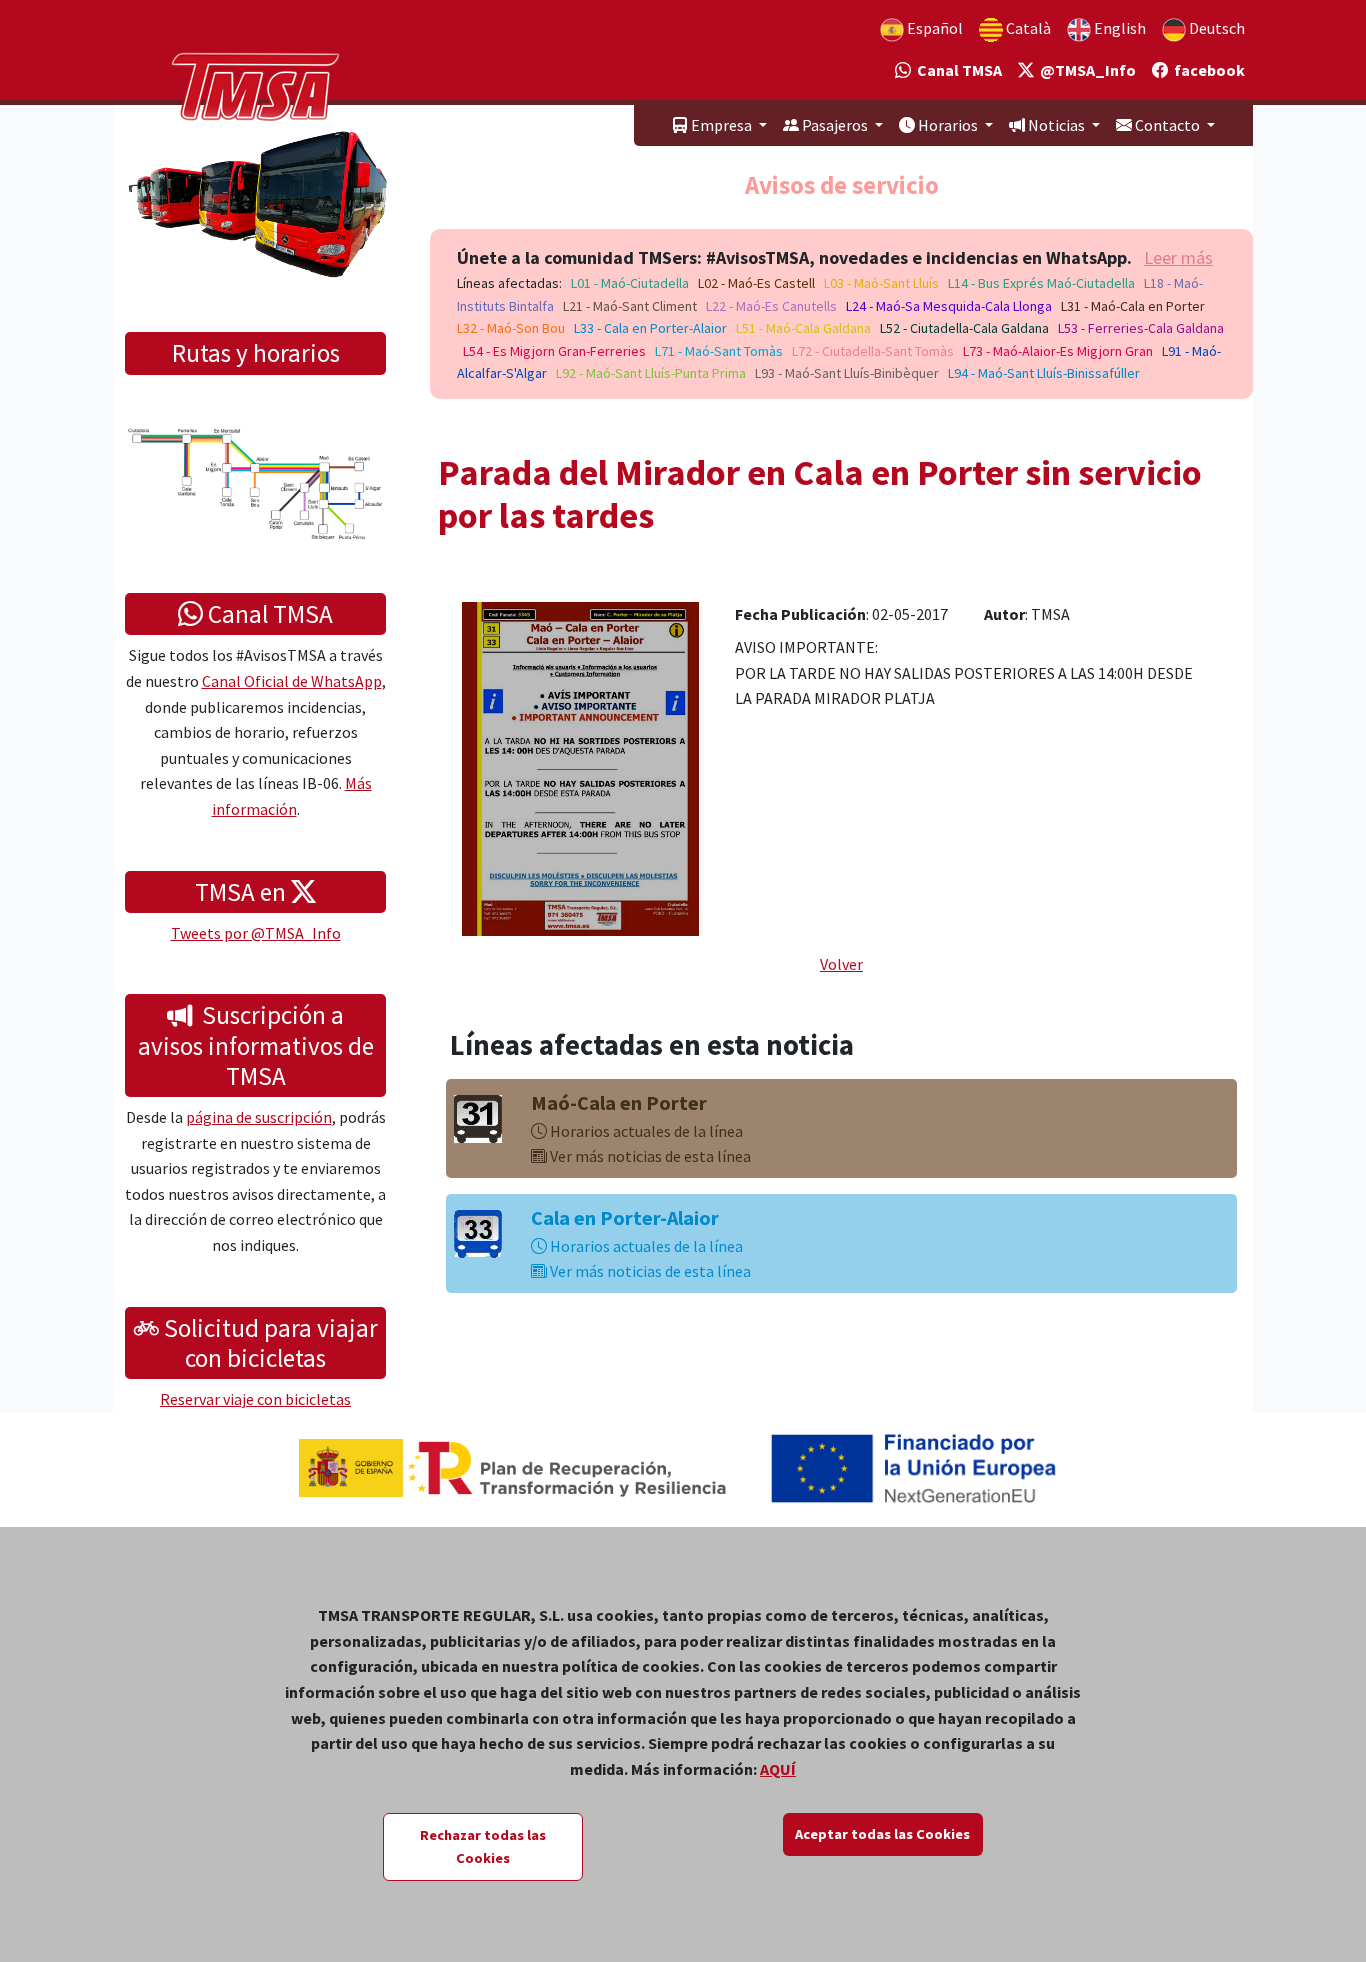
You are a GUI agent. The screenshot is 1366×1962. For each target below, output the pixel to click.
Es (933, 28)
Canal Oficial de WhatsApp (292, 681)
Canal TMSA (956, 70)
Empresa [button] (721, 125)
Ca (1027, 28)
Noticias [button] (1056, 125)
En (1118, 28)
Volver (841, 964)
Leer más (1178, 257)
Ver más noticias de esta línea (649, 1156)
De (1215, 28)
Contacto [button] (1167, 125)
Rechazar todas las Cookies (483, 1846)
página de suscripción (259, 1117)
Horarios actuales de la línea (645, 1131)
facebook (1206, 70)
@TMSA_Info (1085, 70)
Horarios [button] (948, 125)
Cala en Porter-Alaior (625, 1217)
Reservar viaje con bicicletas (255, 1399)
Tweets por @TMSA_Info (256, 933)
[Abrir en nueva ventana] (580, 767)
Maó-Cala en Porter (619, 1102)
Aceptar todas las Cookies (882, 1834)
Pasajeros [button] (835, 125)
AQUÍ (778, 1769)
